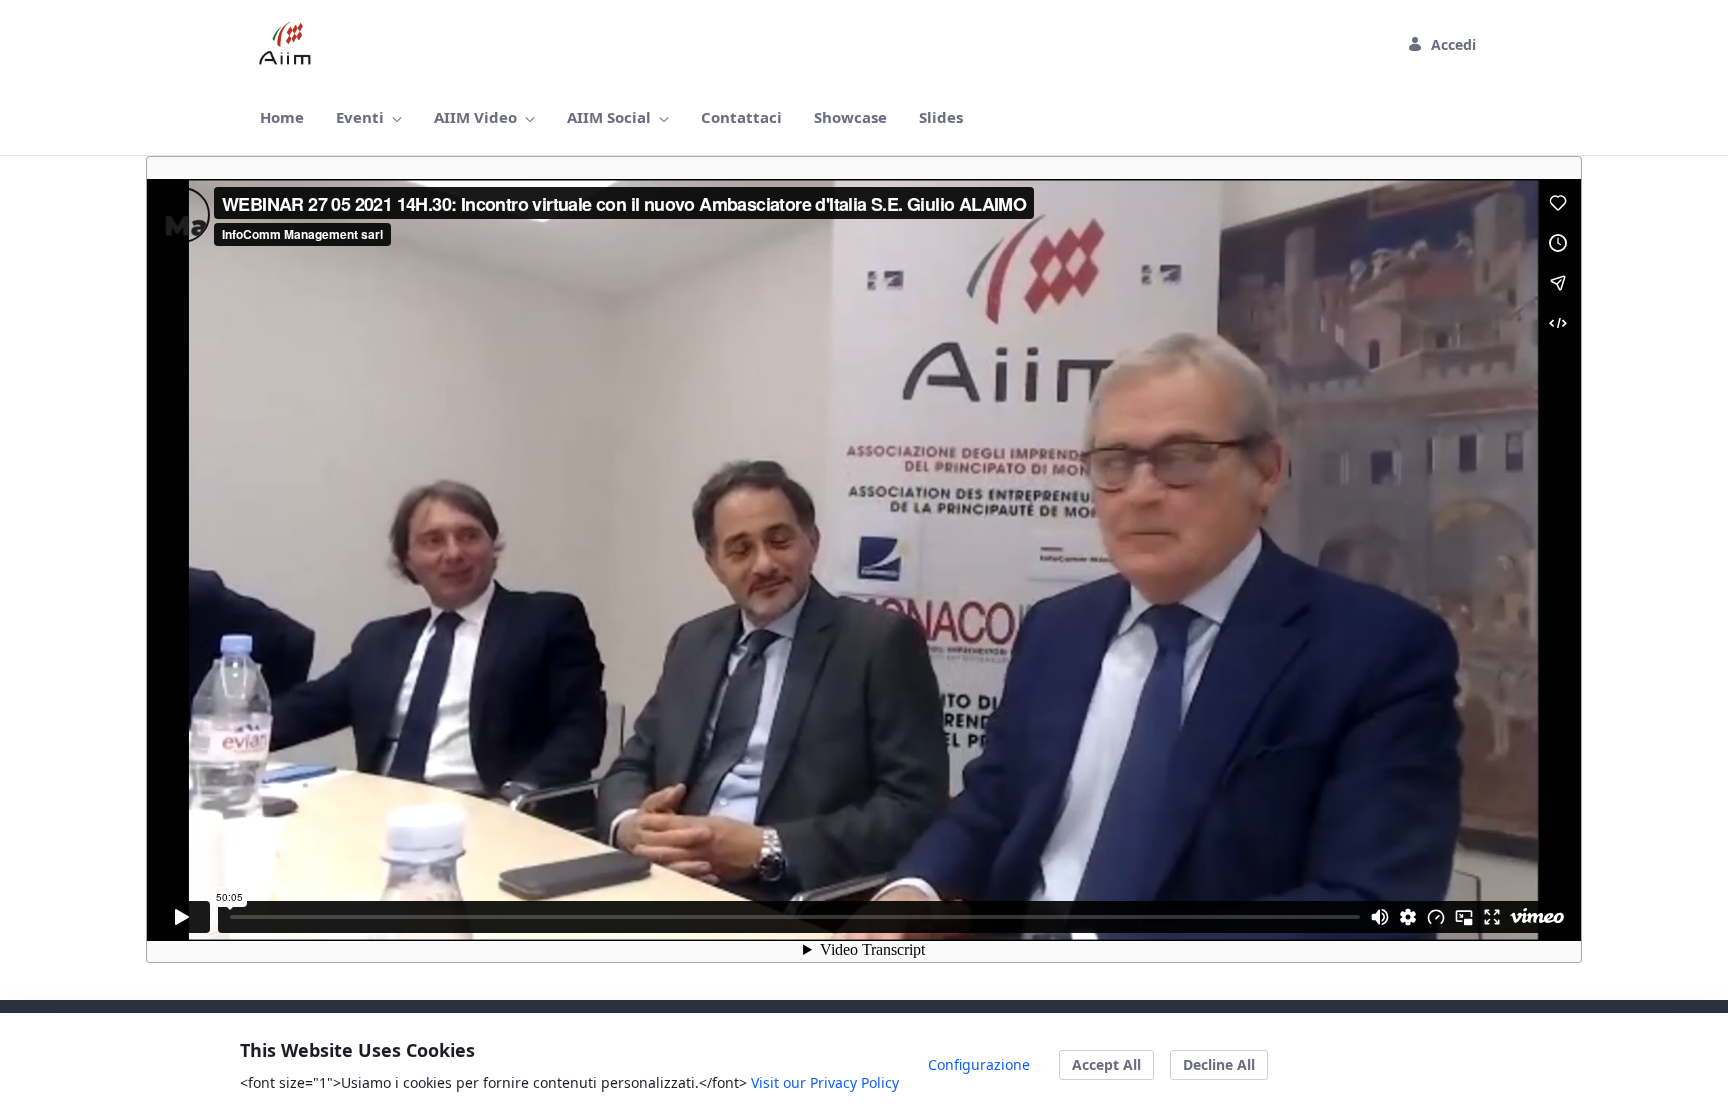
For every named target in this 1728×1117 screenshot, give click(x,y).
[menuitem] (282, 117)
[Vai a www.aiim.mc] (290, 44)
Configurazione (979, 1064)
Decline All (1219, 1064)
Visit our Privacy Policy (825, 1082)
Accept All (1106, 1064)
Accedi (1453, 44)
